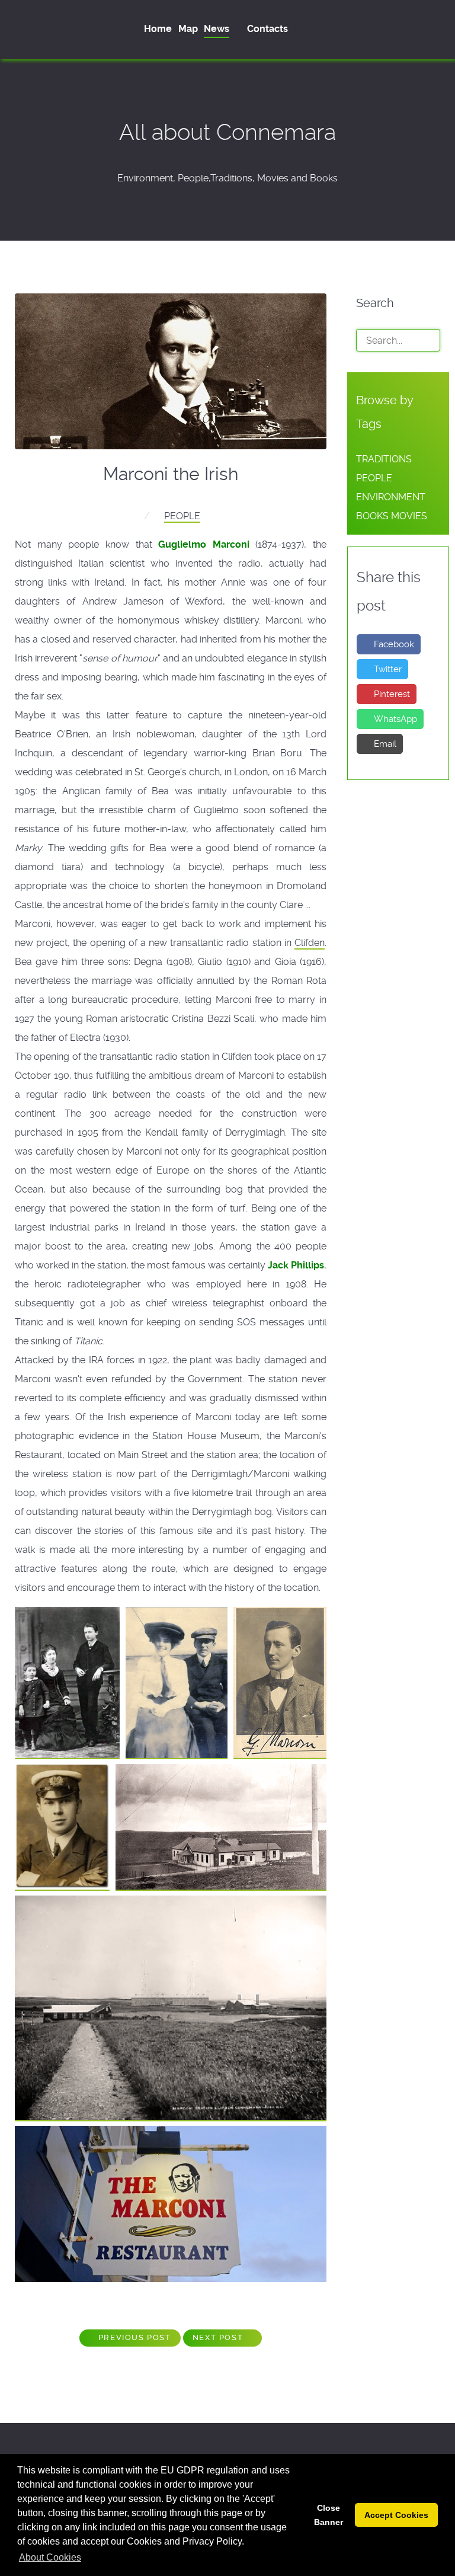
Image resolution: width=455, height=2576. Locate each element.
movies (409, 516)
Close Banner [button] (329, 2515)
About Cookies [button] (50, 2557)
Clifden (310, 943)
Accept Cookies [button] (396, 2515)
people (182, 516)
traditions (384, 459)
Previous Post (133, 2337)
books (372, 516)
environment (391, 497)
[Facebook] (434, 29)
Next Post (219, 2337)
